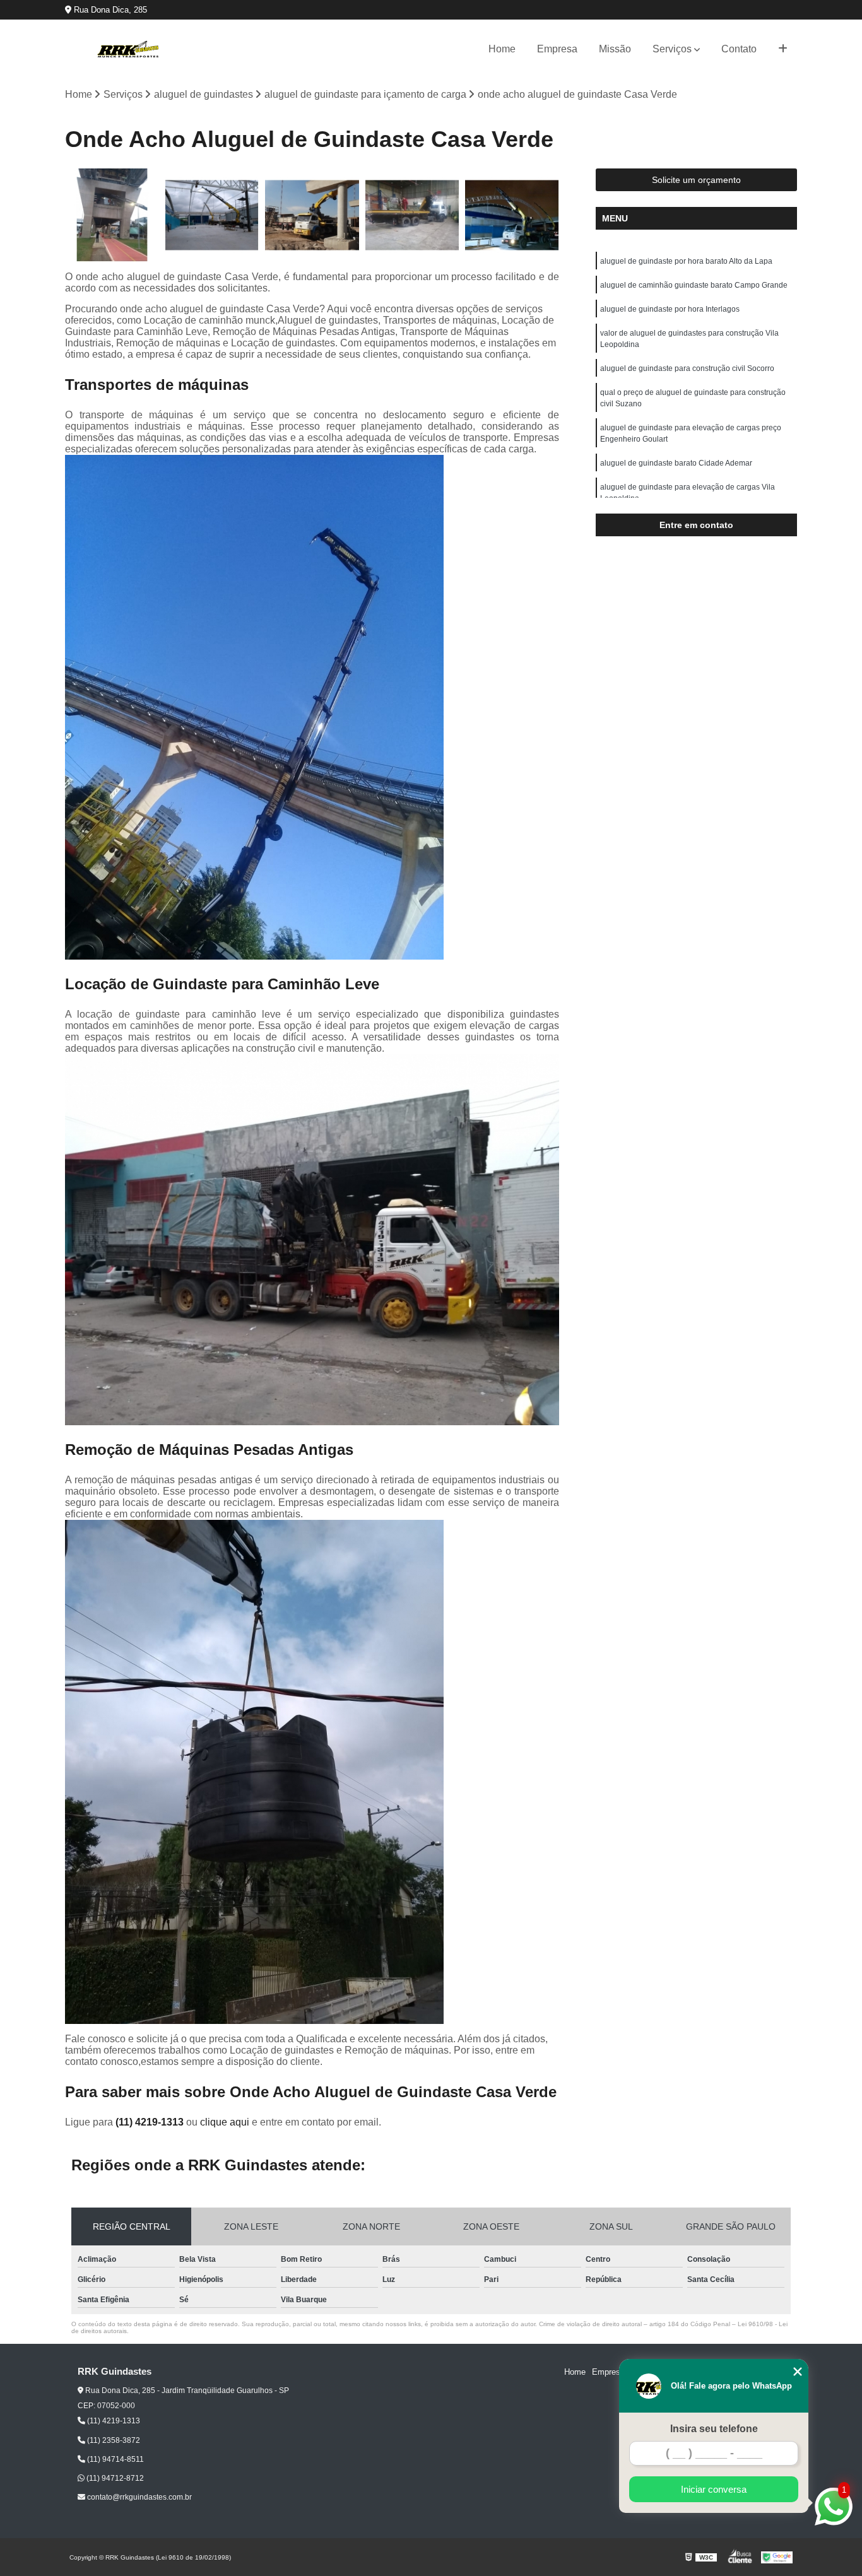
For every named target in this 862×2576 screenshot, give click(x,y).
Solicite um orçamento (696, 180)
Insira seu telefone (714, 2429)
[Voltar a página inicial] (128, 49)
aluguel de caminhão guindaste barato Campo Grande (694, 285)
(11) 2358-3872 (113, 2440)
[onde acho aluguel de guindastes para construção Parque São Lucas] (512, 215)
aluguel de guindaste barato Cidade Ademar (676, 463)
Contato (739, 49)
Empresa (557, 49)
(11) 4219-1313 (151, 2122)
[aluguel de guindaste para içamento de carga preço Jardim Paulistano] (412, 215)
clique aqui (225, 2122)
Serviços (672, 49)
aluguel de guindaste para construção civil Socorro (687, 368)
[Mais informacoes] (783, 49)
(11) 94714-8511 (115, 2459)
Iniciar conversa (714, 2489)
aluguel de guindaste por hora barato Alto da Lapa (686, 261)
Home (502, 49)
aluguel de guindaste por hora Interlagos (670, 309)
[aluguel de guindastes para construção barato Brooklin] (212, 215)
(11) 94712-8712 (114, 2478)
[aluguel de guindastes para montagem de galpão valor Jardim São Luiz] (312, 215)
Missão (615, 49)
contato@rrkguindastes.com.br (139, 2497)
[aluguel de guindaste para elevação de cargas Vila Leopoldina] (112, 215)
